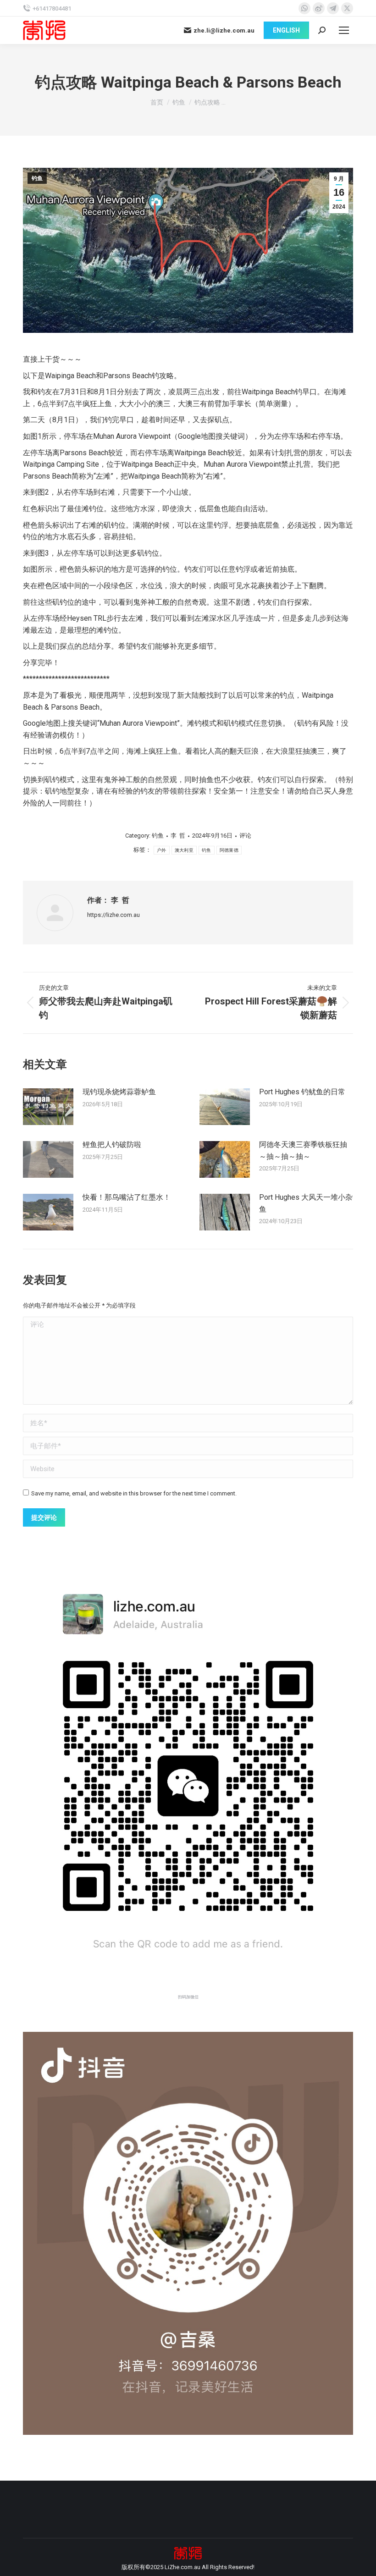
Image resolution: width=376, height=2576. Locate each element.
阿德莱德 (229, 850)
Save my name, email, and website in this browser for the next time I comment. (134, 1493)
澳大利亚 (184, 850)
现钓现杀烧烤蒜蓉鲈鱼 (119, 1092)
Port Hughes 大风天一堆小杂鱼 (306, 1203)
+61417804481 (52, 8)
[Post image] (48, 1107)
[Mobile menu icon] (344, 30)
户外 (162, 850)
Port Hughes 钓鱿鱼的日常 (302, 1092)
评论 (245, 836)
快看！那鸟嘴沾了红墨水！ (127, 1197)
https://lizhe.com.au (113, 915)
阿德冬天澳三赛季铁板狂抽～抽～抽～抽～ (303, 1150)
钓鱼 (37, 178)
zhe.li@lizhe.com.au (224, 30)
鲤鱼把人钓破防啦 (112, 1145)
